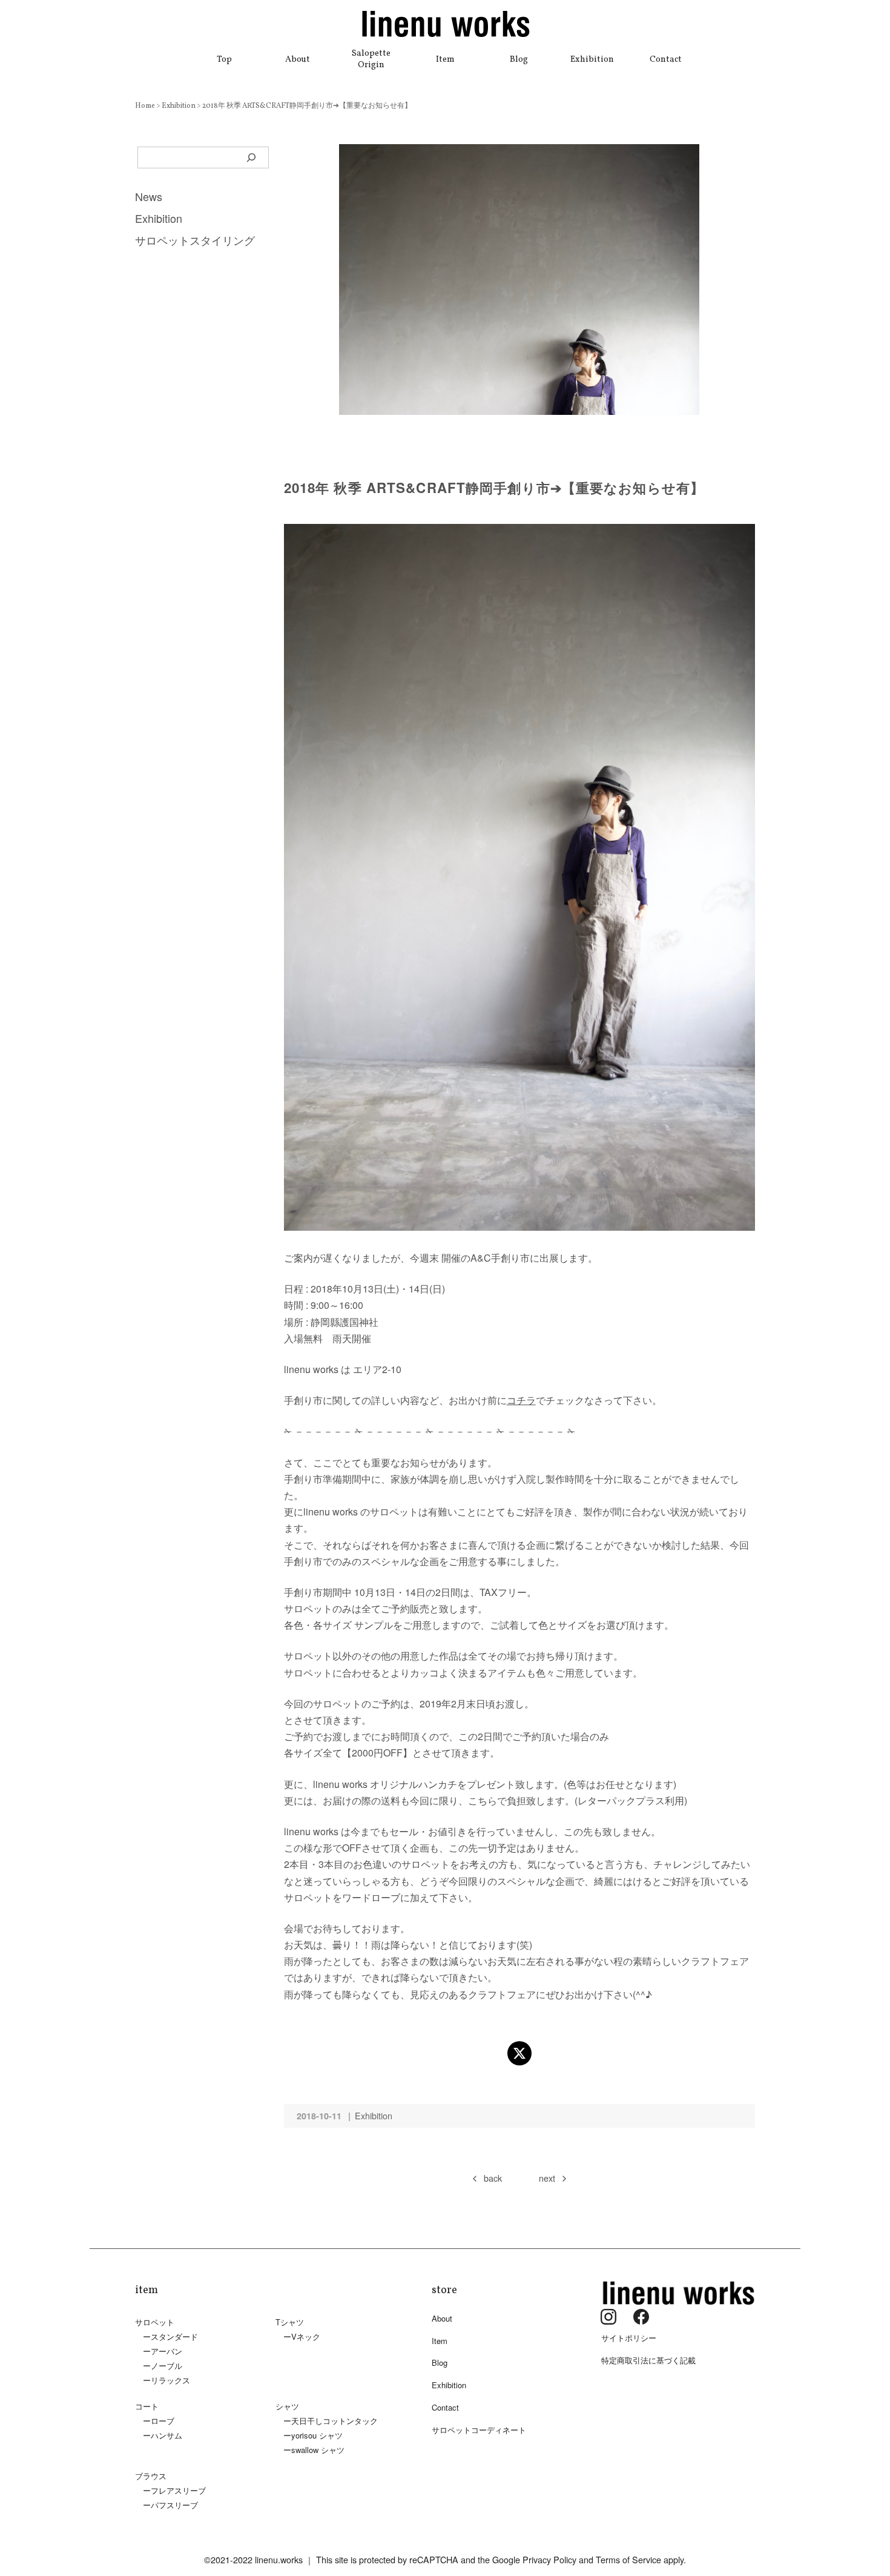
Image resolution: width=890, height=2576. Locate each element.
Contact (666, 59)
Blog (519, 59)
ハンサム (166, 2435)
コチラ (521, 1400)
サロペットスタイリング (195, 240)
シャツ (287, 2406)
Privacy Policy (549, 2559)
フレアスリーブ (178, 2490)
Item (445, 59)
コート (147, 2406)
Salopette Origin (371, 59)
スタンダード (174, 2336)
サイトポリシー (629, 2338)
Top (224, 59)
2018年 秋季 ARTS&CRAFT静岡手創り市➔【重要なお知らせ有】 (307, 106)
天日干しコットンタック (335, 2421)
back (493, 2178)
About (298, 59)
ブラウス (151, 2476)
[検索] (252, 157)
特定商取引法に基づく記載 (648, 2360)
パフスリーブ (174, 2505)
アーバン (166, 2351)
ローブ (163, 2421)
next (547, 2178)
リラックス (170, 2380)
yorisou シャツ (317, 2435)
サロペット (155, 2322)
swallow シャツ (318, 2450)
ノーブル (166, 2366)
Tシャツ (290, 2322)
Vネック (306, 2336)
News (149, 196)
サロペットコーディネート (479, 2430)
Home (146, 106)
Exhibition (592, 59)
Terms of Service (628, 2559)
